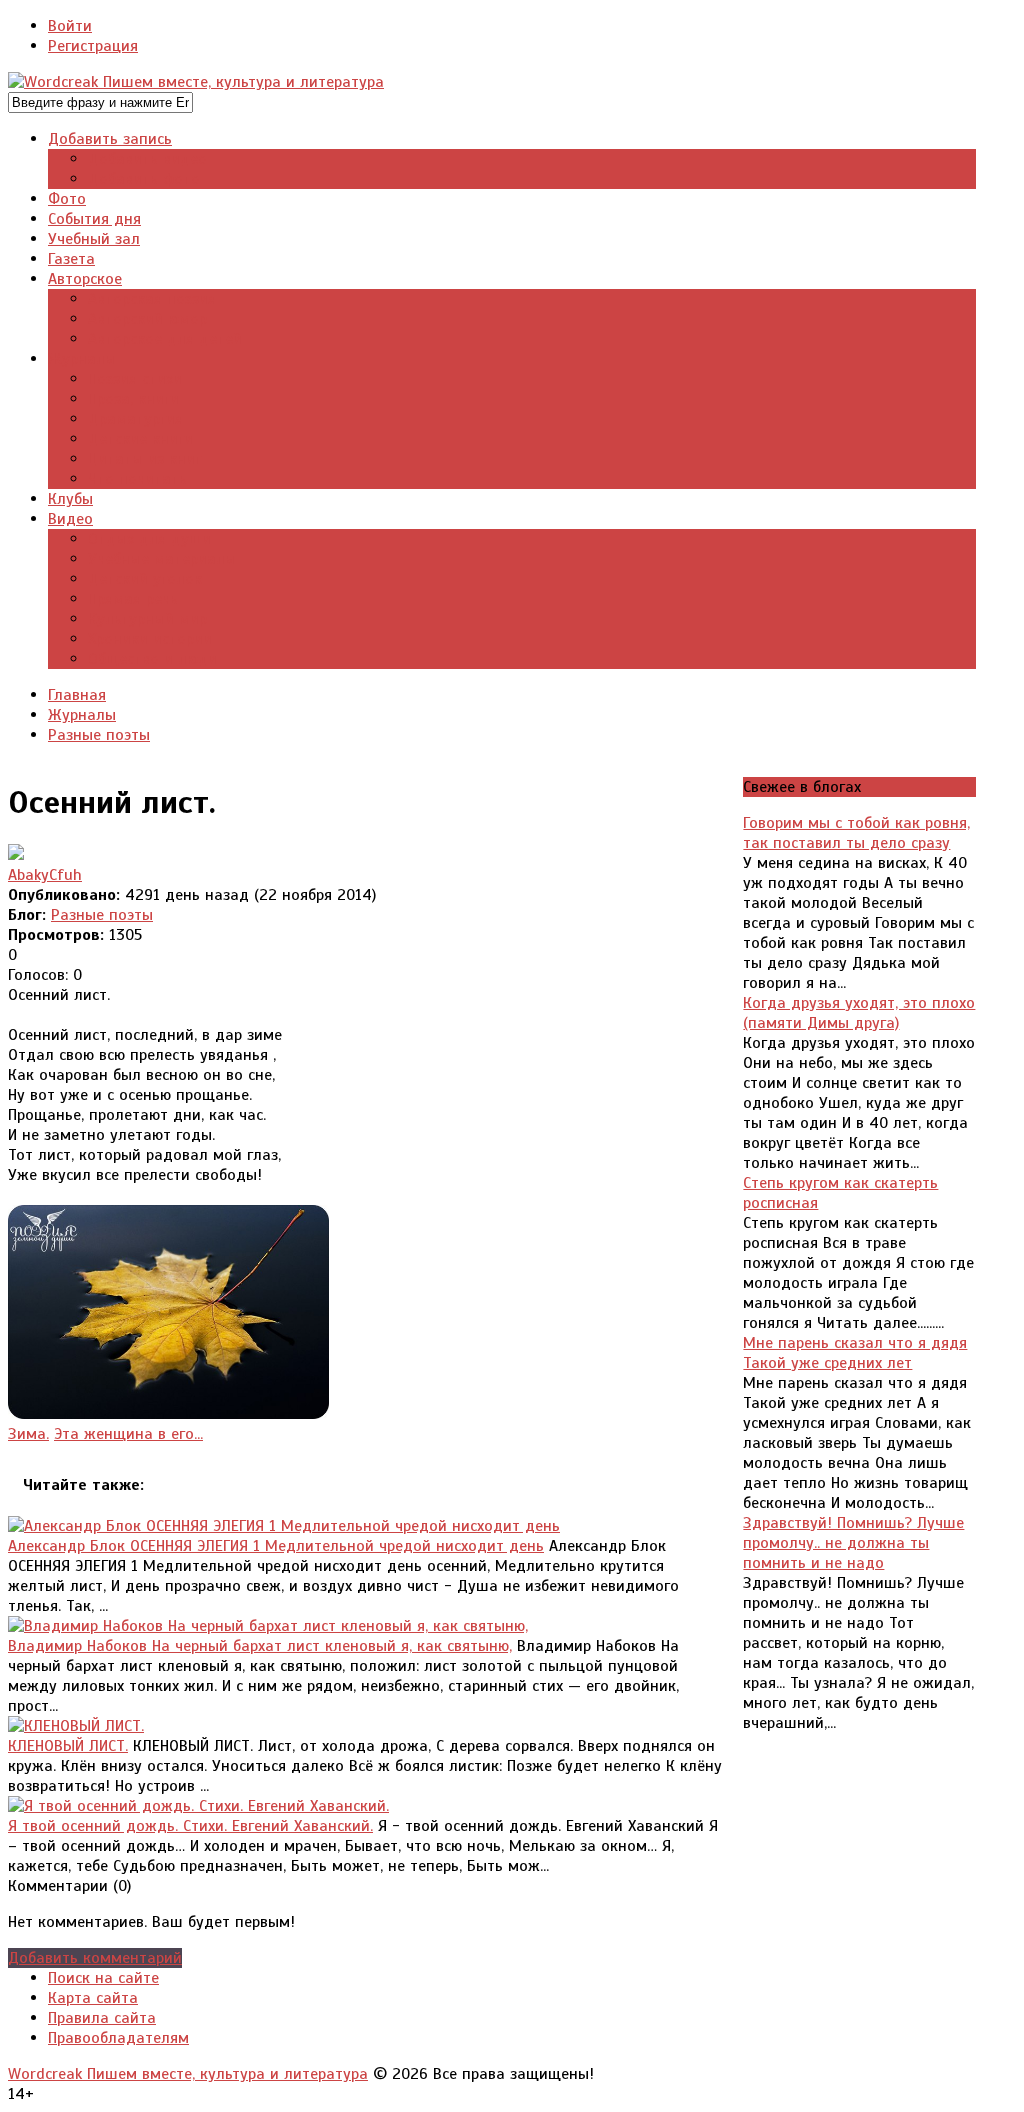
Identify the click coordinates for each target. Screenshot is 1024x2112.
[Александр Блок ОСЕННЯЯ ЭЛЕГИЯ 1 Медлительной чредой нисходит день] (284, 1526)
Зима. (28, 1434)
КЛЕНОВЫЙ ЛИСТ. (68, 1746)
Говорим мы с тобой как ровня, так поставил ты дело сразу (856, 833)
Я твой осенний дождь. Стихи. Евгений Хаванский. (190, 1826)
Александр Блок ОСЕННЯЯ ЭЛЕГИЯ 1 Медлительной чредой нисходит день (276, 1546)
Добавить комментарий (95, 1958)
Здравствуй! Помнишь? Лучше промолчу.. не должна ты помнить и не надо (853, 1543)
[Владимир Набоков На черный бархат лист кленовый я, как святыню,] (268, 1626)
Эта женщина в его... (128, 1434)
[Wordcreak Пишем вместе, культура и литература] (196, 82)
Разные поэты (102, 915)
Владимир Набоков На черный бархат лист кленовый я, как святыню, (260, 1646)
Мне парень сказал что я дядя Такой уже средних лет (855, 1353)
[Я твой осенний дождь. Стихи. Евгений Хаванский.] (198, 1806)
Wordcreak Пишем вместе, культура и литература (188, 2074)
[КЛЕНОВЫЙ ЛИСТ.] (76, 1726)
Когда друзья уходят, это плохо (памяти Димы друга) (859, 1013)
